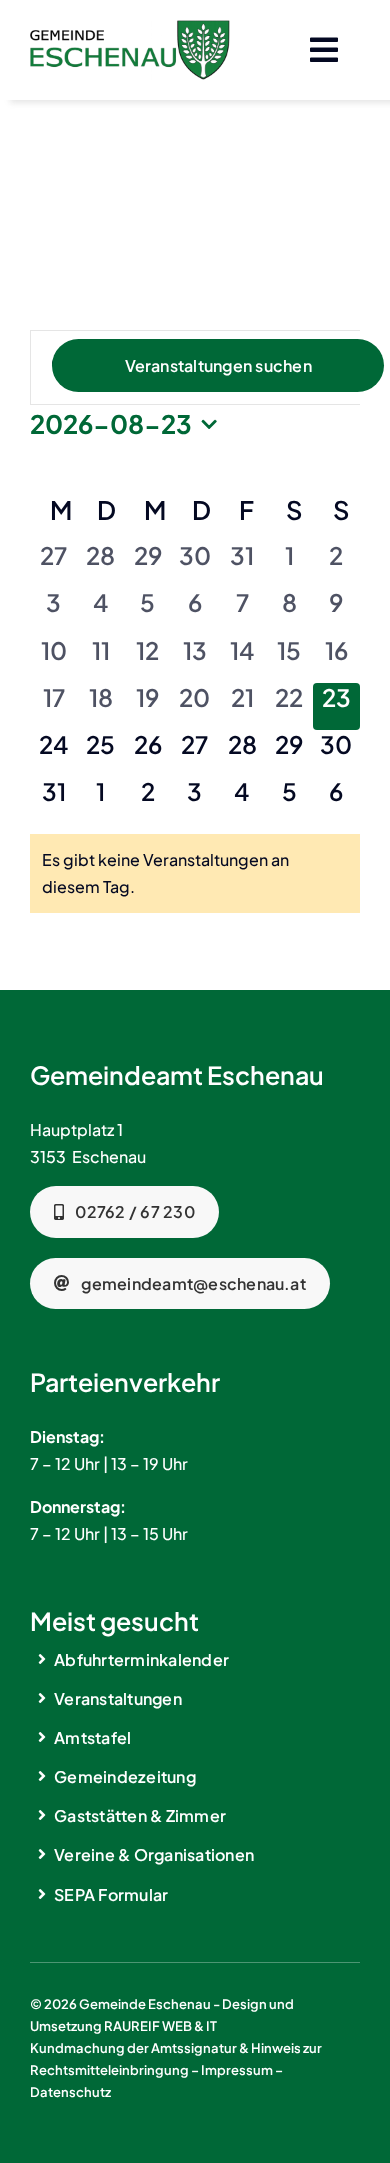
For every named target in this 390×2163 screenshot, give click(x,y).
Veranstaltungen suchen (218, 365)
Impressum (237, 2070)
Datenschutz (70, 2092)
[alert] (195, 873)
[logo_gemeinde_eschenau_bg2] (130, 27)
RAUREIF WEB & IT (160, 2026)
